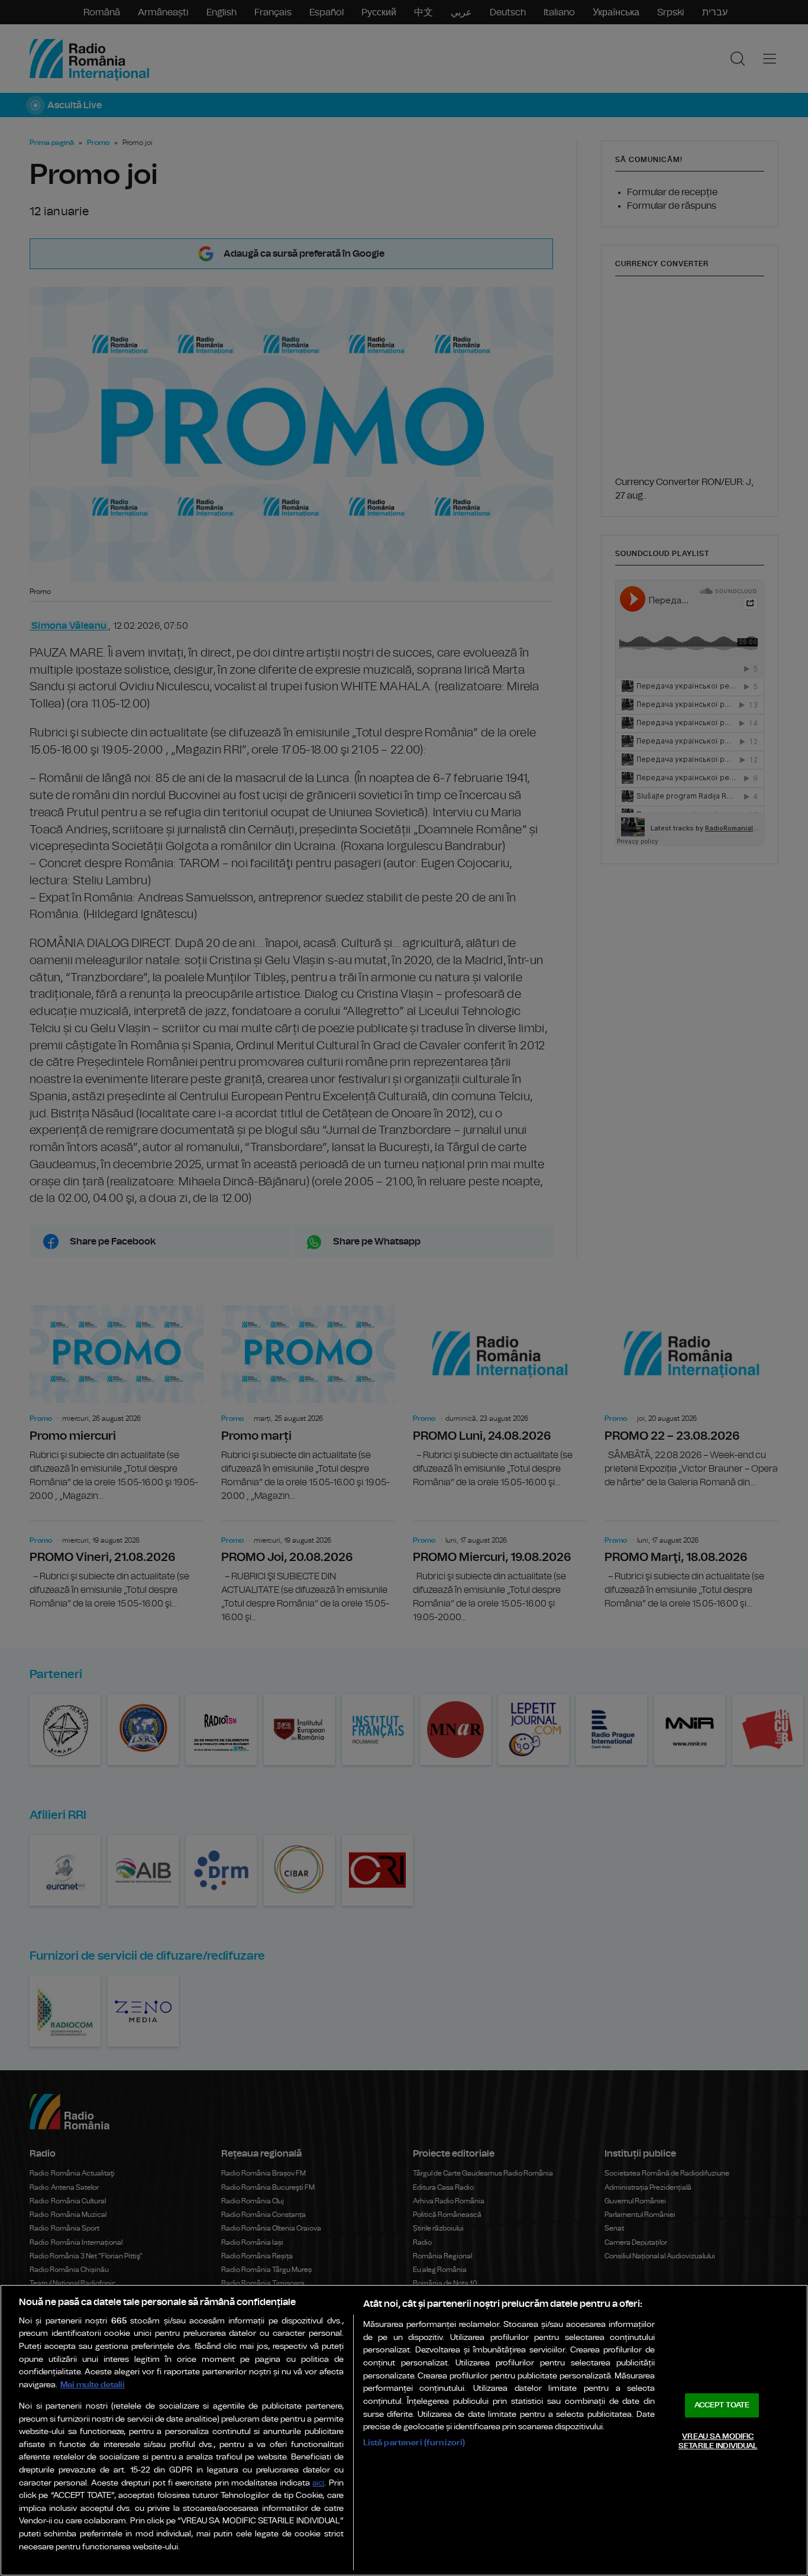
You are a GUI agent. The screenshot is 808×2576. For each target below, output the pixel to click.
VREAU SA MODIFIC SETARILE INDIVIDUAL (718, 2441)
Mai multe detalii (93, 2385)
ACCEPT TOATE (722, 2405)
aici (318, 2483)
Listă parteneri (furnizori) (414, 2443)
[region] (404, 2430)
